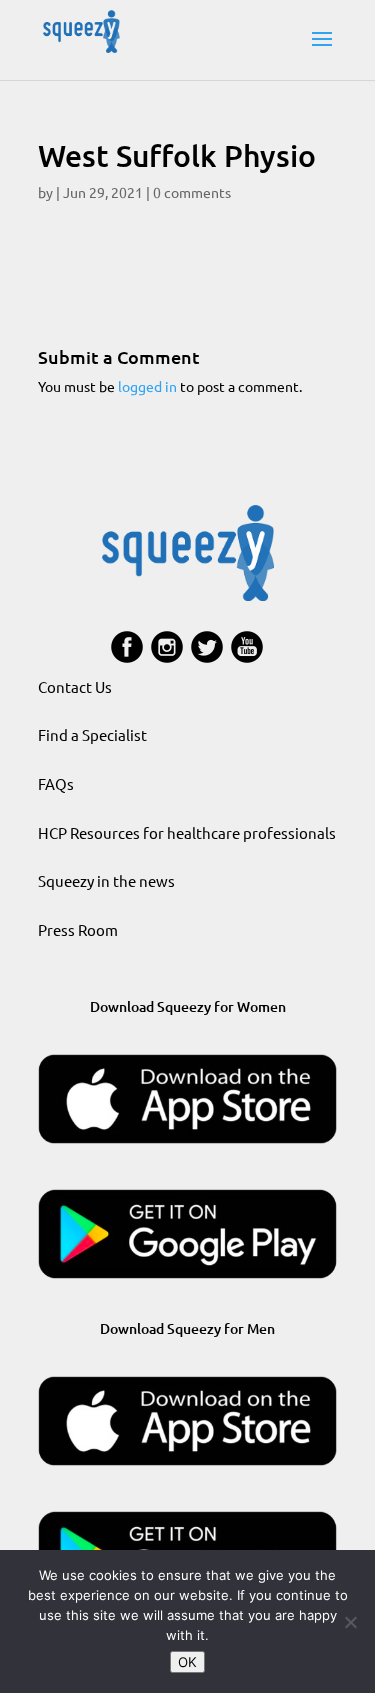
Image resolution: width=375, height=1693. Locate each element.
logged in (147, 386)
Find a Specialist (92, 734)
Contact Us (75, 686)
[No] (350, 1622)
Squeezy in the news (106, 880)
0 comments (192, 192)
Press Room (78, 929)
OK (187, 1662)
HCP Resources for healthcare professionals (187, 832)
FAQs (56, 783)
